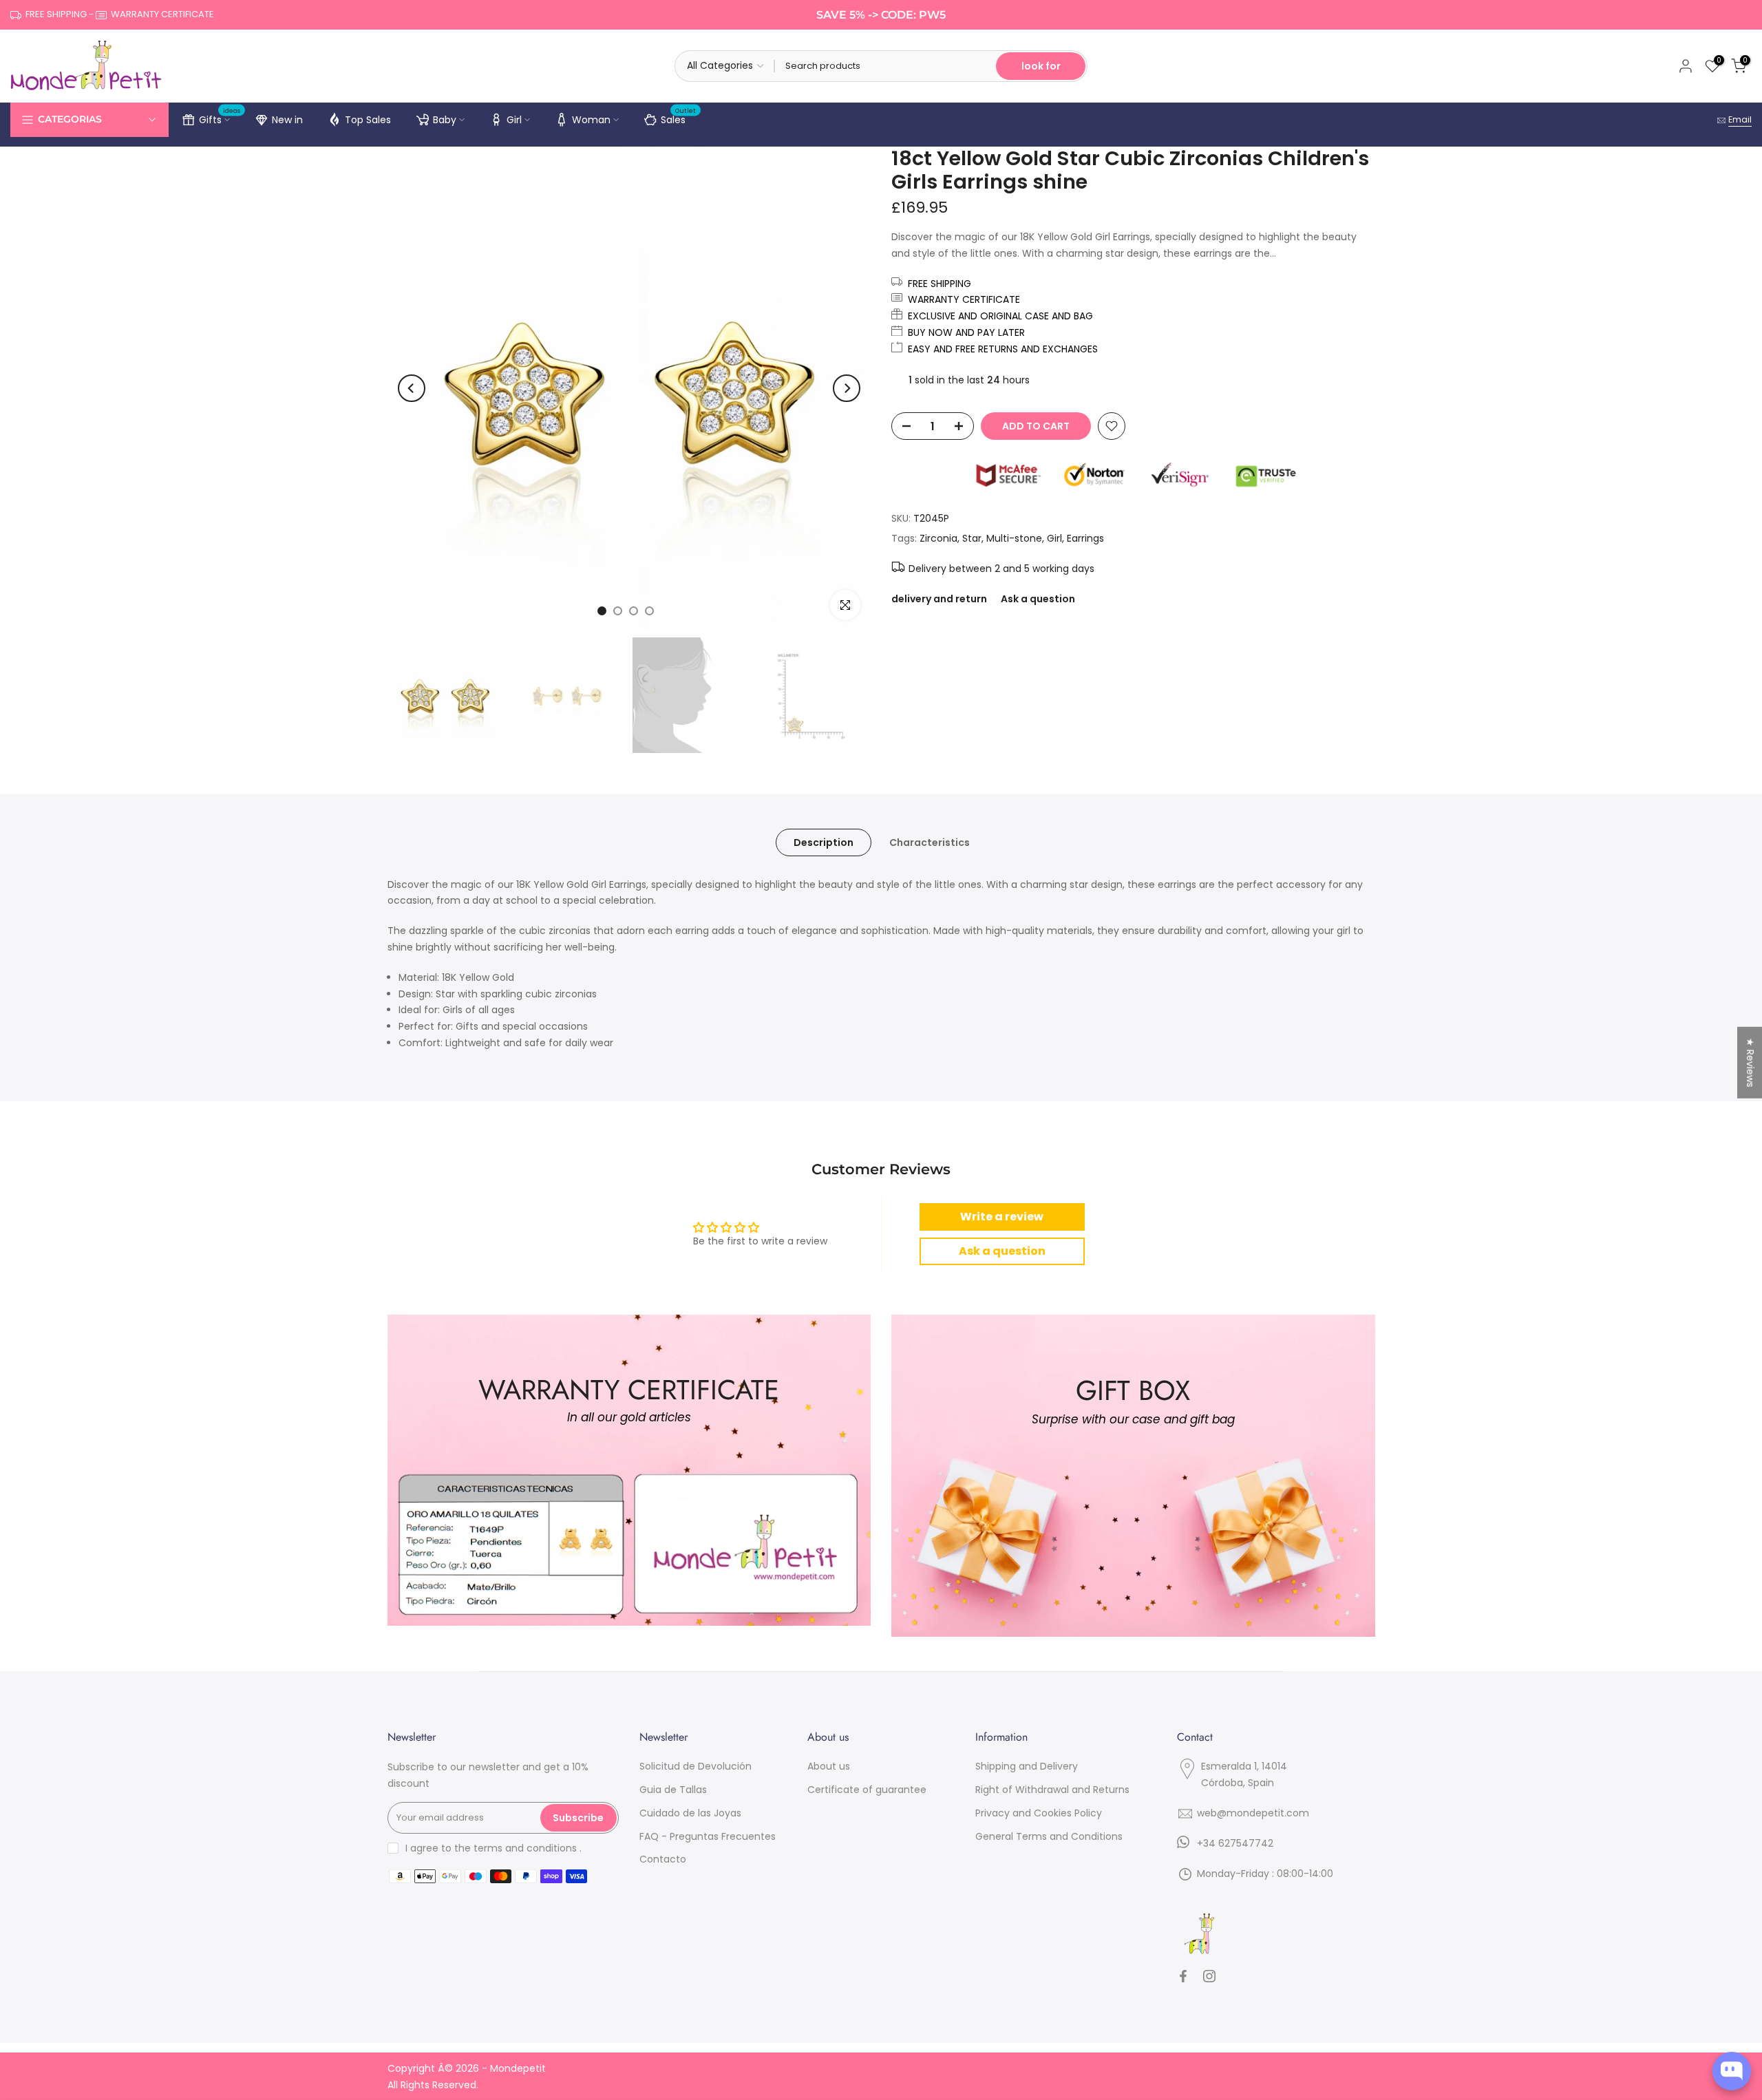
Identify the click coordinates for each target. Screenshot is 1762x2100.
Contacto (663, 1859)
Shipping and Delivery (1027, 1766)
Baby (445, 120)
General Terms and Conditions (1049, 1836)
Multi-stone (1014, 538)
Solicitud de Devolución (696, 1766)
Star (972, 538)
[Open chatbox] (1732, 2071)
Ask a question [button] (1002, 1251)
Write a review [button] (1002, 1217)
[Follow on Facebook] (1183, 1976)
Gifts (220, 118)
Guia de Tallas (673, 1790)
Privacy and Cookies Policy (1039, 1813)
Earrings (1085, 538)
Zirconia (938, 538)
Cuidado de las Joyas (690, 1813)
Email (1740, 119)
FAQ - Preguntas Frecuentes (708, 1836)
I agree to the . (493, 1848)
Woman (591, 120)
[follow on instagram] (1209, 1976)
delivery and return (939, 599)
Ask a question (1038, 599)
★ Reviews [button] (1750, 1062)
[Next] (847, 388)
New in (287, 120)
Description (824, 842)
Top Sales (368, 120)
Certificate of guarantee (867, 1790)
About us (829, 1766)
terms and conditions (525, 1848)
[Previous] (412, 388)
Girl (514, 120)
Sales (679, 118)
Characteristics (930, 842)
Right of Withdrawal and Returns (1052, 1790)
